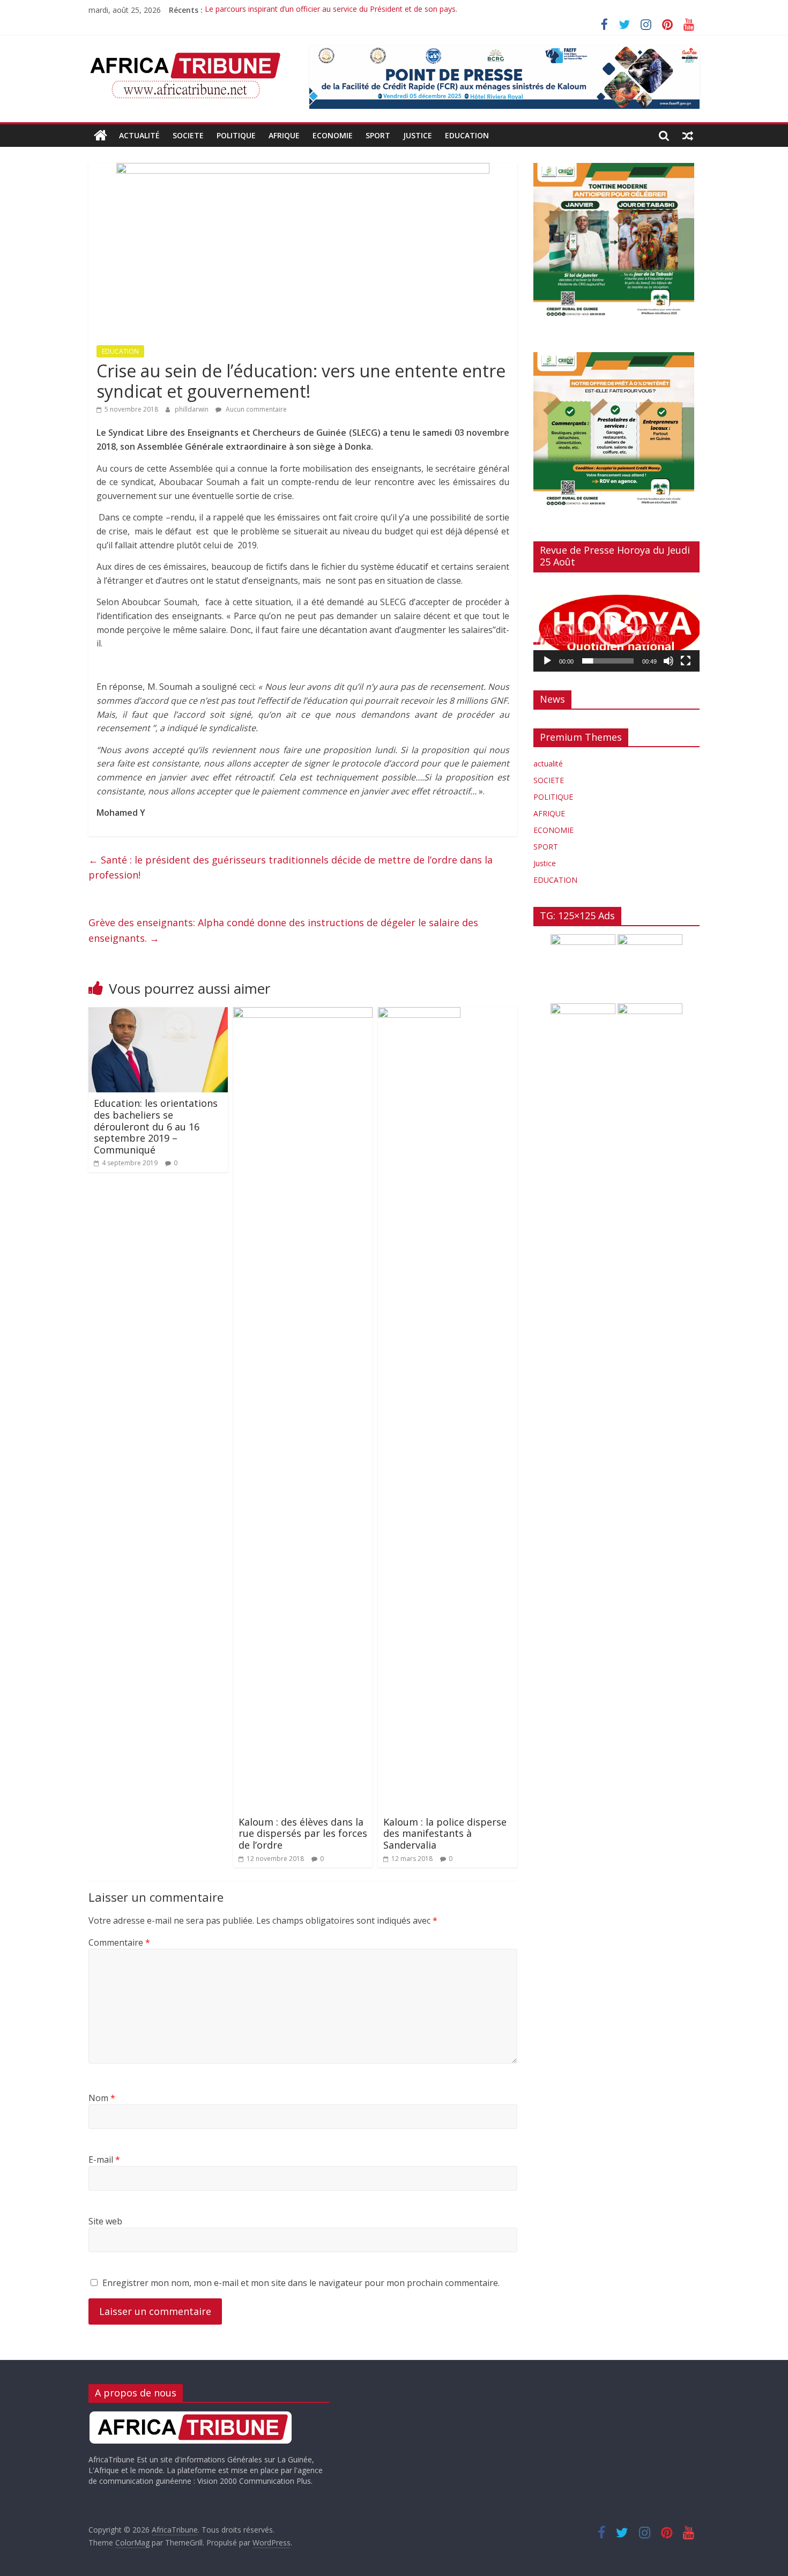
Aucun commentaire (255, 409)
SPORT (378, 135)
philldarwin (192, 409)
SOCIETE (188, 135)
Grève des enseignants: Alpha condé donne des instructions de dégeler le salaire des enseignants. (283, 930)
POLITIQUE (236, 135)
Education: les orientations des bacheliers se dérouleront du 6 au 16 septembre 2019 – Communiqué (156, 1126)
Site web (105, 2221)
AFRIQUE (284, 135)
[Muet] (668, 661)
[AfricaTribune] (101, 136)
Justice (418, 135)
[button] (616, 626)
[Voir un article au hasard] (688, 136)
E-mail (104, 2160)
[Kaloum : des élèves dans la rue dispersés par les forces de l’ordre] (303, 1014)
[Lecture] (547, 661)
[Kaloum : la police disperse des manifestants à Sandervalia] (419, 1014)
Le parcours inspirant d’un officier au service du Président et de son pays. (331, 10)
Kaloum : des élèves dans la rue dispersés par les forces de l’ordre (303, 1833)
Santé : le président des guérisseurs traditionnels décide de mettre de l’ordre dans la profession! (291, 868)
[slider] (608, 661)
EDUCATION (467, 135)
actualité (139, 135)
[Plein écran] (686, 661)
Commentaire (119, 1942)
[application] (616, 626)
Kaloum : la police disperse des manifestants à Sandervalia (445, 1833)
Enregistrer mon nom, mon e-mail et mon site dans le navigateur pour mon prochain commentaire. (301, 2283)
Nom (102, 2098)
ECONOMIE (333, 135)
